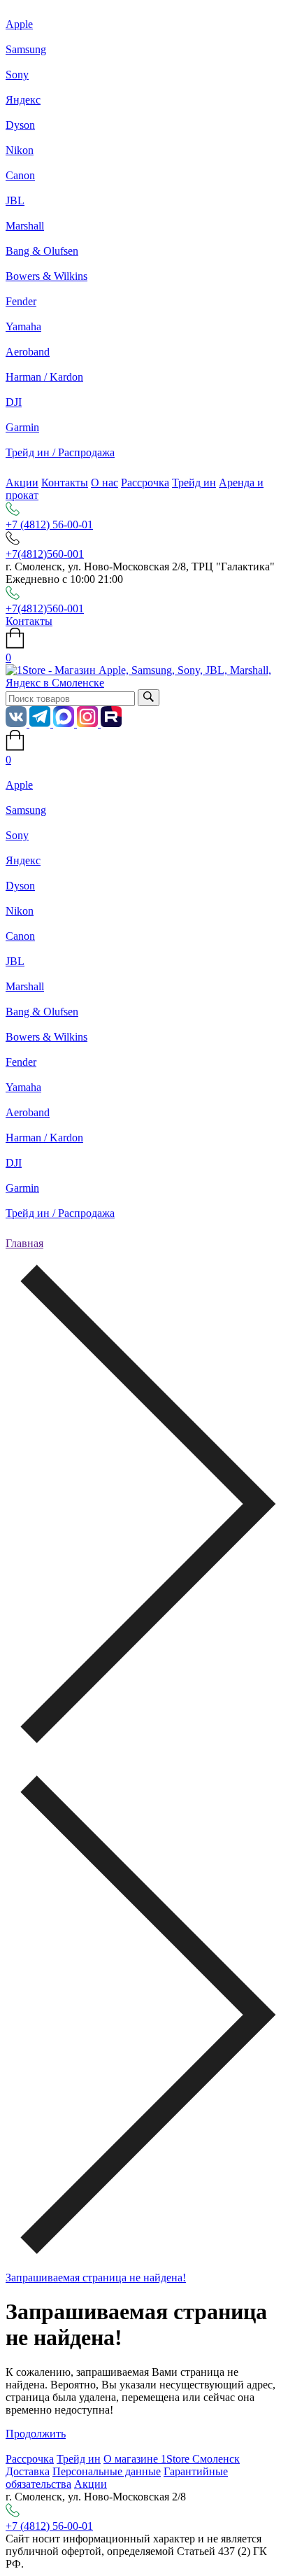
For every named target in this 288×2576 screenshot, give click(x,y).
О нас (105, 483)
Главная (24, 1243)
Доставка (28, 2471)
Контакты (65, 483)
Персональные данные (107, 2471)
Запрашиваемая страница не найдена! (96, 2278)
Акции (22, 483)
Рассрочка (145, 483)
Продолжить (36, 2434)
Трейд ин (194, 483)
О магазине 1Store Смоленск (172, 2459)
